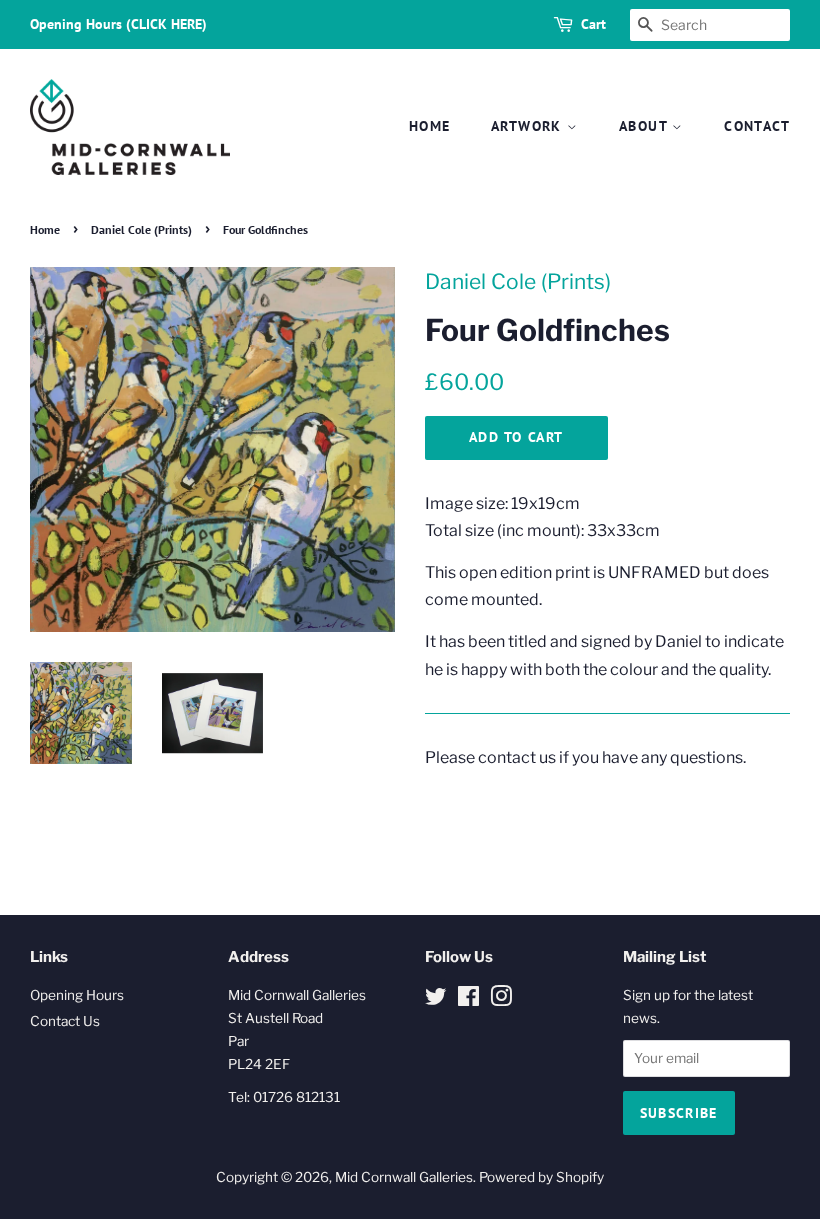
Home (430, 126)
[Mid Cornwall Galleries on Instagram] (501, 1000)
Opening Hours (77, 995)
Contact (757, 126)
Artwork (529, 126)
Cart (593, 24)
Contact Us (65, 1021)
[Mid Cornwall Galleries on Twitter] (436, 1000)
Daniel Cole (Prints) (141, 229)
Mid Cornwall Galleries (404, 1177)
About (645, 126)
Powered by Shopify (541, 1177)
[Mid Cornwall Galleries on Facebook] (468, 1000)
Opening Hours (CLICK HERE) (118, 24)
